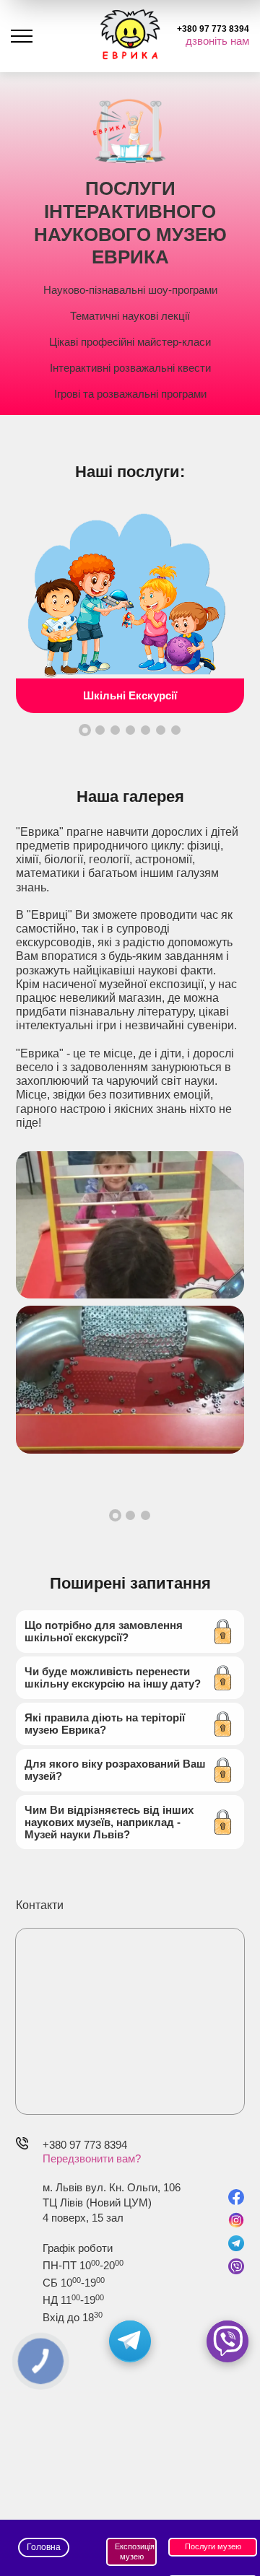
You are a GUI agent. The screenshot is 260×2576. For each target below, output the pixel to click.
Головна (44, 2547)
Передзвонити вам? (92, 2158)
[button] (85, 730)
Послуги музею (213, 2546)
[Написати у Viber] (227, 2341)
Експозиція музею (135, 2551)
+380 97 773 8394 (85, 2145)
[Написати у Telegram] (130, 2341)
